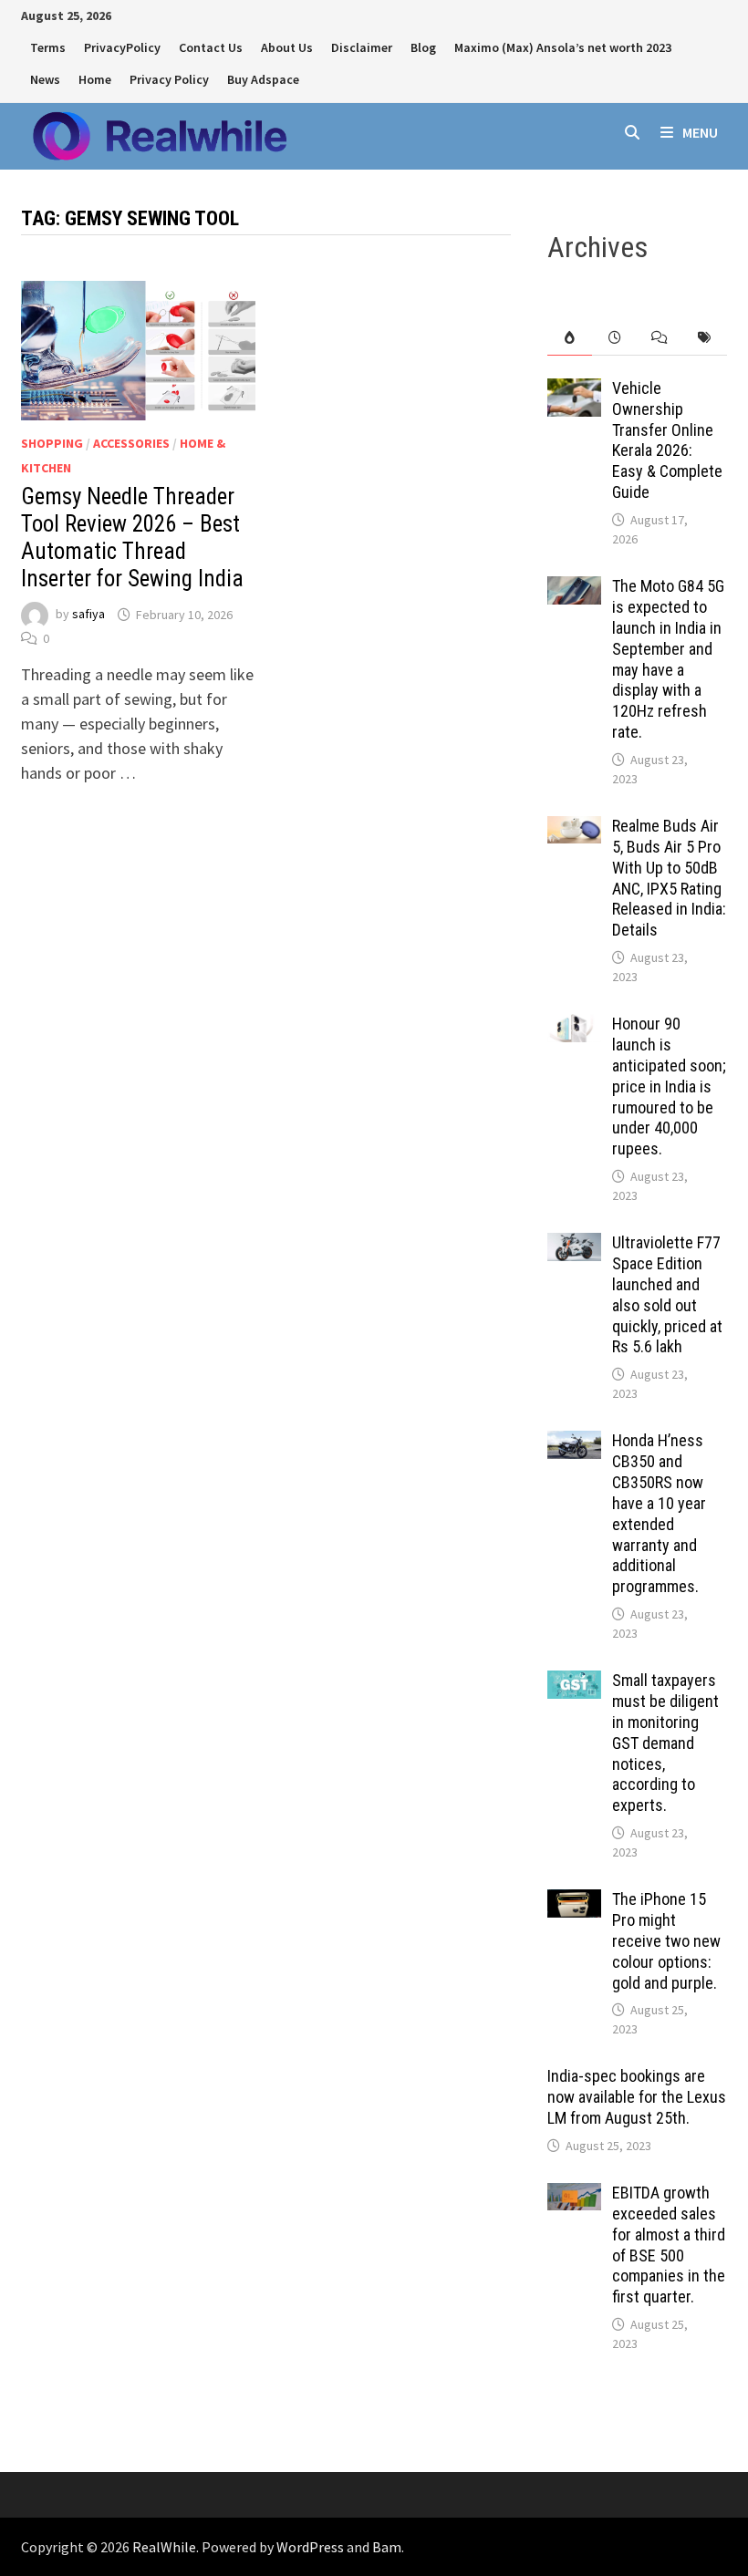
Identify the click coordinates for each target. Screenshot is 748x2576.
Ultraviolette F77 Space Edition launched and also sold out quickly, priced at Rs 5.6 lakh (667, 1294)
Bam (387, 2547)
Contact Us (211, 47)
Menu (700, 132)
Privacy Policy (169, 79)
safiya (88, 615)
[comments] (659, 338)
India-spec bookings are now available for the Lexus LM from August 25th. (637, 2097)
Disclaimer (362, 47)
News (45, 79)
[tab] (570, 338)
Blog (423, 47)
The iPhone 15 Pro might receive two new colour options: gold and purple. (666, 1940)
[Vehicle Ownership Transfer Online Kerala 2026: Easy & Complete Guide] (574, 391)
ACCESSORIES (131, 443)
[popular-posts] (570, 338)
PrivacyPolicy (122, 47)
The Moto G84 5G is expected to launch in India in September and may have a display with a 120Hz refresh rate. (668, 659)
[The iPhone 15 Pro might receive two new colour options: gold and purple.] (574, 1902)
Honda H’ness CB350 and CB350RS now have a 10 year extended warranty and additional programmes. (659, 1513)
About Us (287, 47)
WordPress (310, 2547)
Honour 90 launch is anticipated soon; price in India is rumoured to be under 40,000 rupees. (669, 1086)
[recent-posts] (614, 338)
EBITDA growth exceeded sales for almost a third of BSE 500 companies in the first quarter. (669, 2245)
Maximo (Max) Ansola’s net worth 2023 (563, 47)
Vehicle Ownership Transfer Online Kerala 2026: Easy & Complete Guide (667, 440)
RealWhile (164, 2547)
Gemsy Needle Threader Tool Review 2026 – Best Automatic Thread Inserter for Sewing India (132, 538)
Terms (48, 47)
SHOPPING (52, 443)
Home (95, 79)
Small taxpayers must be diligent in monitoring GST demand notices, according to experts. (665, 1743)
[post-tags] (704, 338)
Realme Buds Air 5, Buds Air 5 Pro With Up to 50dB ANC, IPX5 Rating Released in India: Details (669, 878)
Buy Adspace (263, 79)
